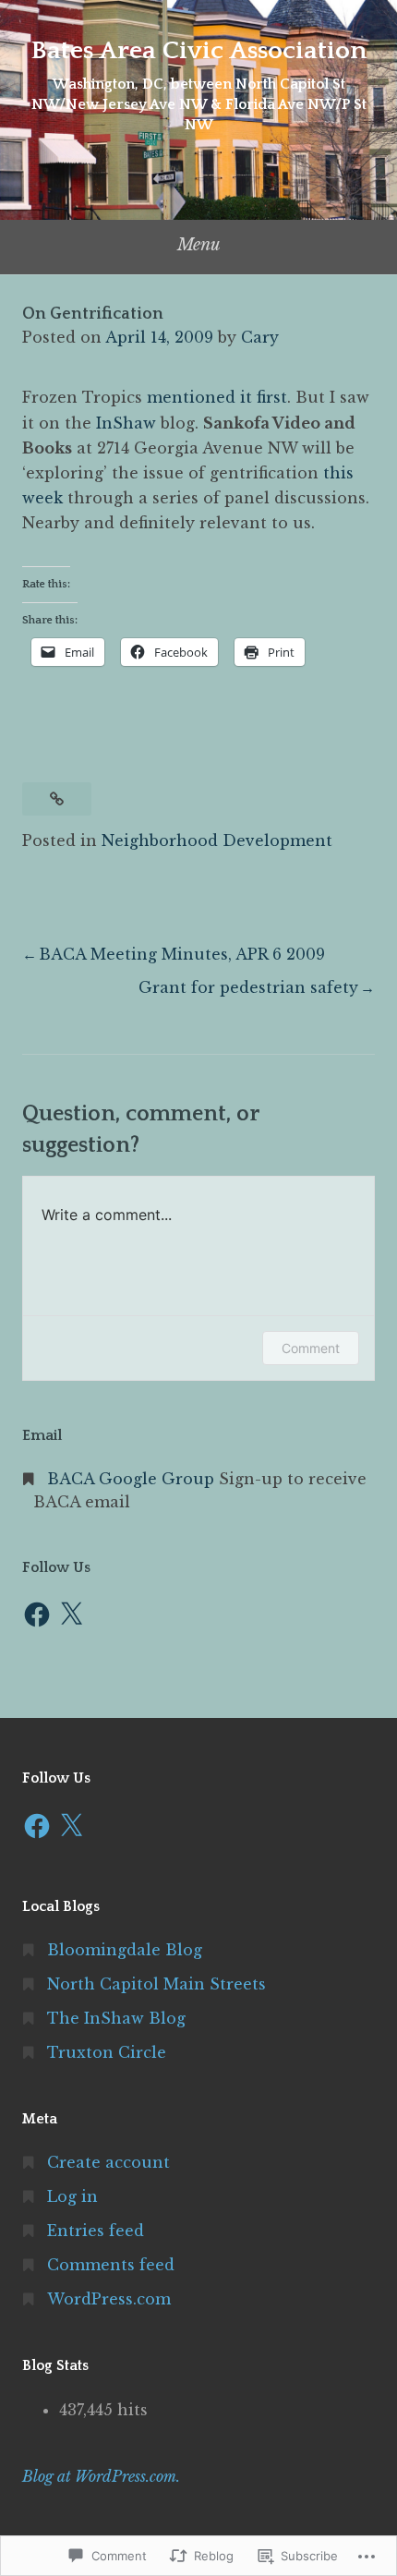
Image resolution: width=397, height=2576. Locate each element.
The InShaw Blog (116, 2018)
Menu (199, 245)
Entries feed (96, 2231)
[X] (71, 1615)
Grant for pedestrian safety (248, 987)
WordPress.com (109, 2299)
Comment (311, 1348)
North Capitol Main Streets (156, 1984)
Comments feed (111, 2265)
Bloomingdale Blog (125, 1950)
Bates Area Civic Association (198, 50)
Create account (108, 2162)
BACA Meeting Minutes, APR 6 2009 (182, 954)
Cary (260, 337)
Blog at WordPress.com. (101, 2476)
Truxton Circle (107, 2052)
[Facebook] (37, 1615)
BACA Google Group (131, 1479)
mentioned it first (217, 397)
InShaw (128, 423)
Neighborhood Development (217, 841)
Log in (72, 2196)
